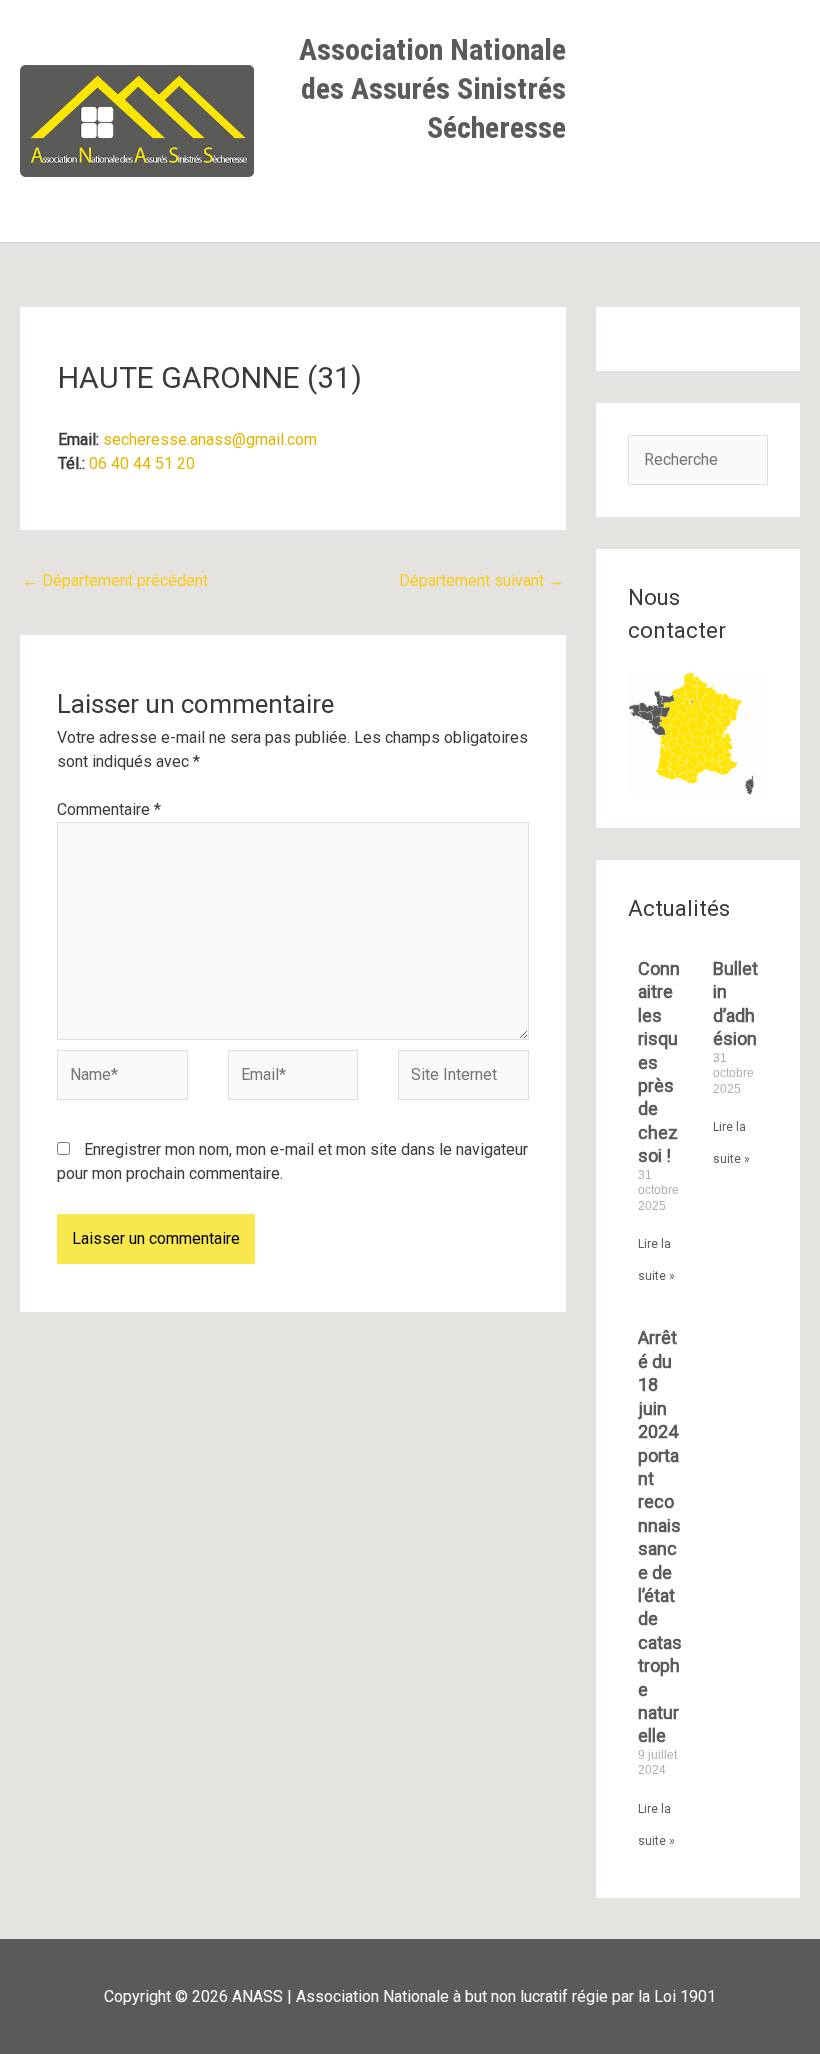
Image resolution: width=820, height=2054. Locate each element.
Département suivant (481, 580)
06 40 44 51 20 (142, 463)
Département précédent (115, 580)
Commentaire (109, 809)
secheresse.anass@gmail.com (210, 439)
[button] (547, 189)
